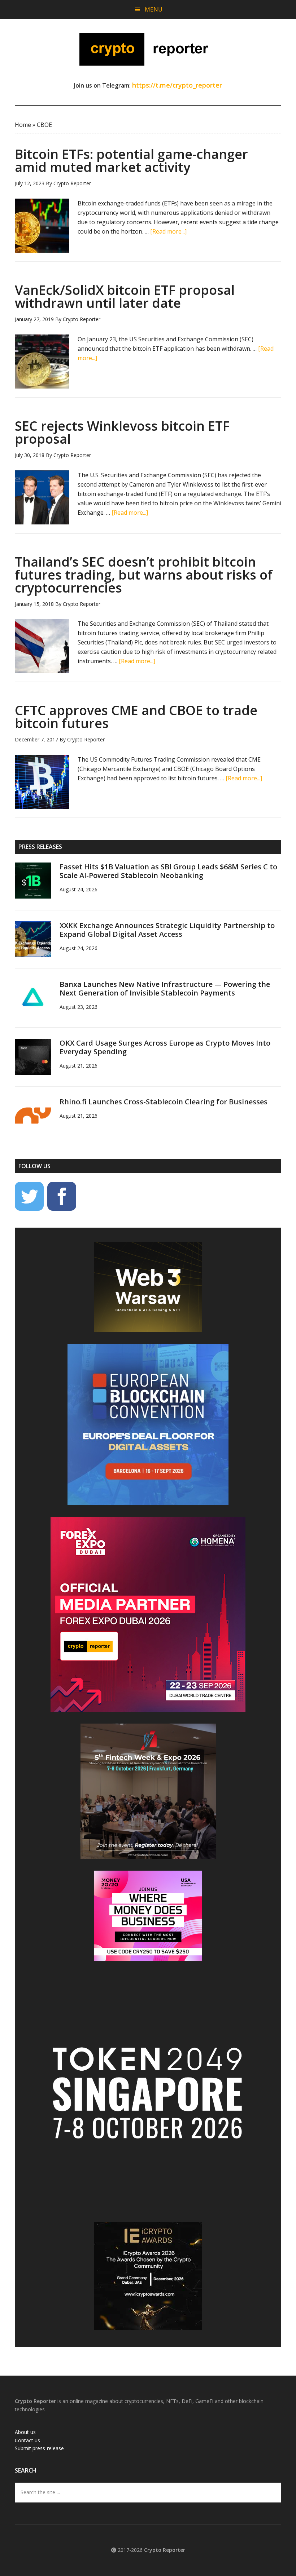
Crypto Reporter (148, 49)
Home (23, 125)
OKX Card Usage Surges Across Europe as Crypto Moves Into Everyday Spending (165, 1047)
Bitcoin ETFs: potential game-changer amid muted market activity (131, 161)
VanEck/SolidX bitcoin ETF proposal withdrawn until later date (125, 296)
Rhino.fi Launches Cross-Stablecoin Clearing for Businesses (164, 1102)
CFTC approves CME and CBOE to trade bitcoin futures (136, 717)
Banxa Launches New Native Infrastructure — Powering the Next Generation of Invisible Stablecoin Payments (165, 988)
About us (25, 2432)
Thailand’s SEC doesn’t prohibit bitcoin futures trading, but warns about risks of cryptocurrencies (144, 575)
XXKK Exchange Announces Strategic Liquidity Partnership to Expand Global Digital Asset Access (167, 930)
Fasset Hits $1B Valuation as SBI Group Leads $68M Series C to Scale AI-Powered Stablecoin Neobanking (168, 871)
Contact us (27, 2440)
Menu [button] (154, 9)
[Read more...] (168, 231)
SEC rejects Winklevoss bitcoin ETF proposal (122, 432)
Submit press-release (39, 2448)
